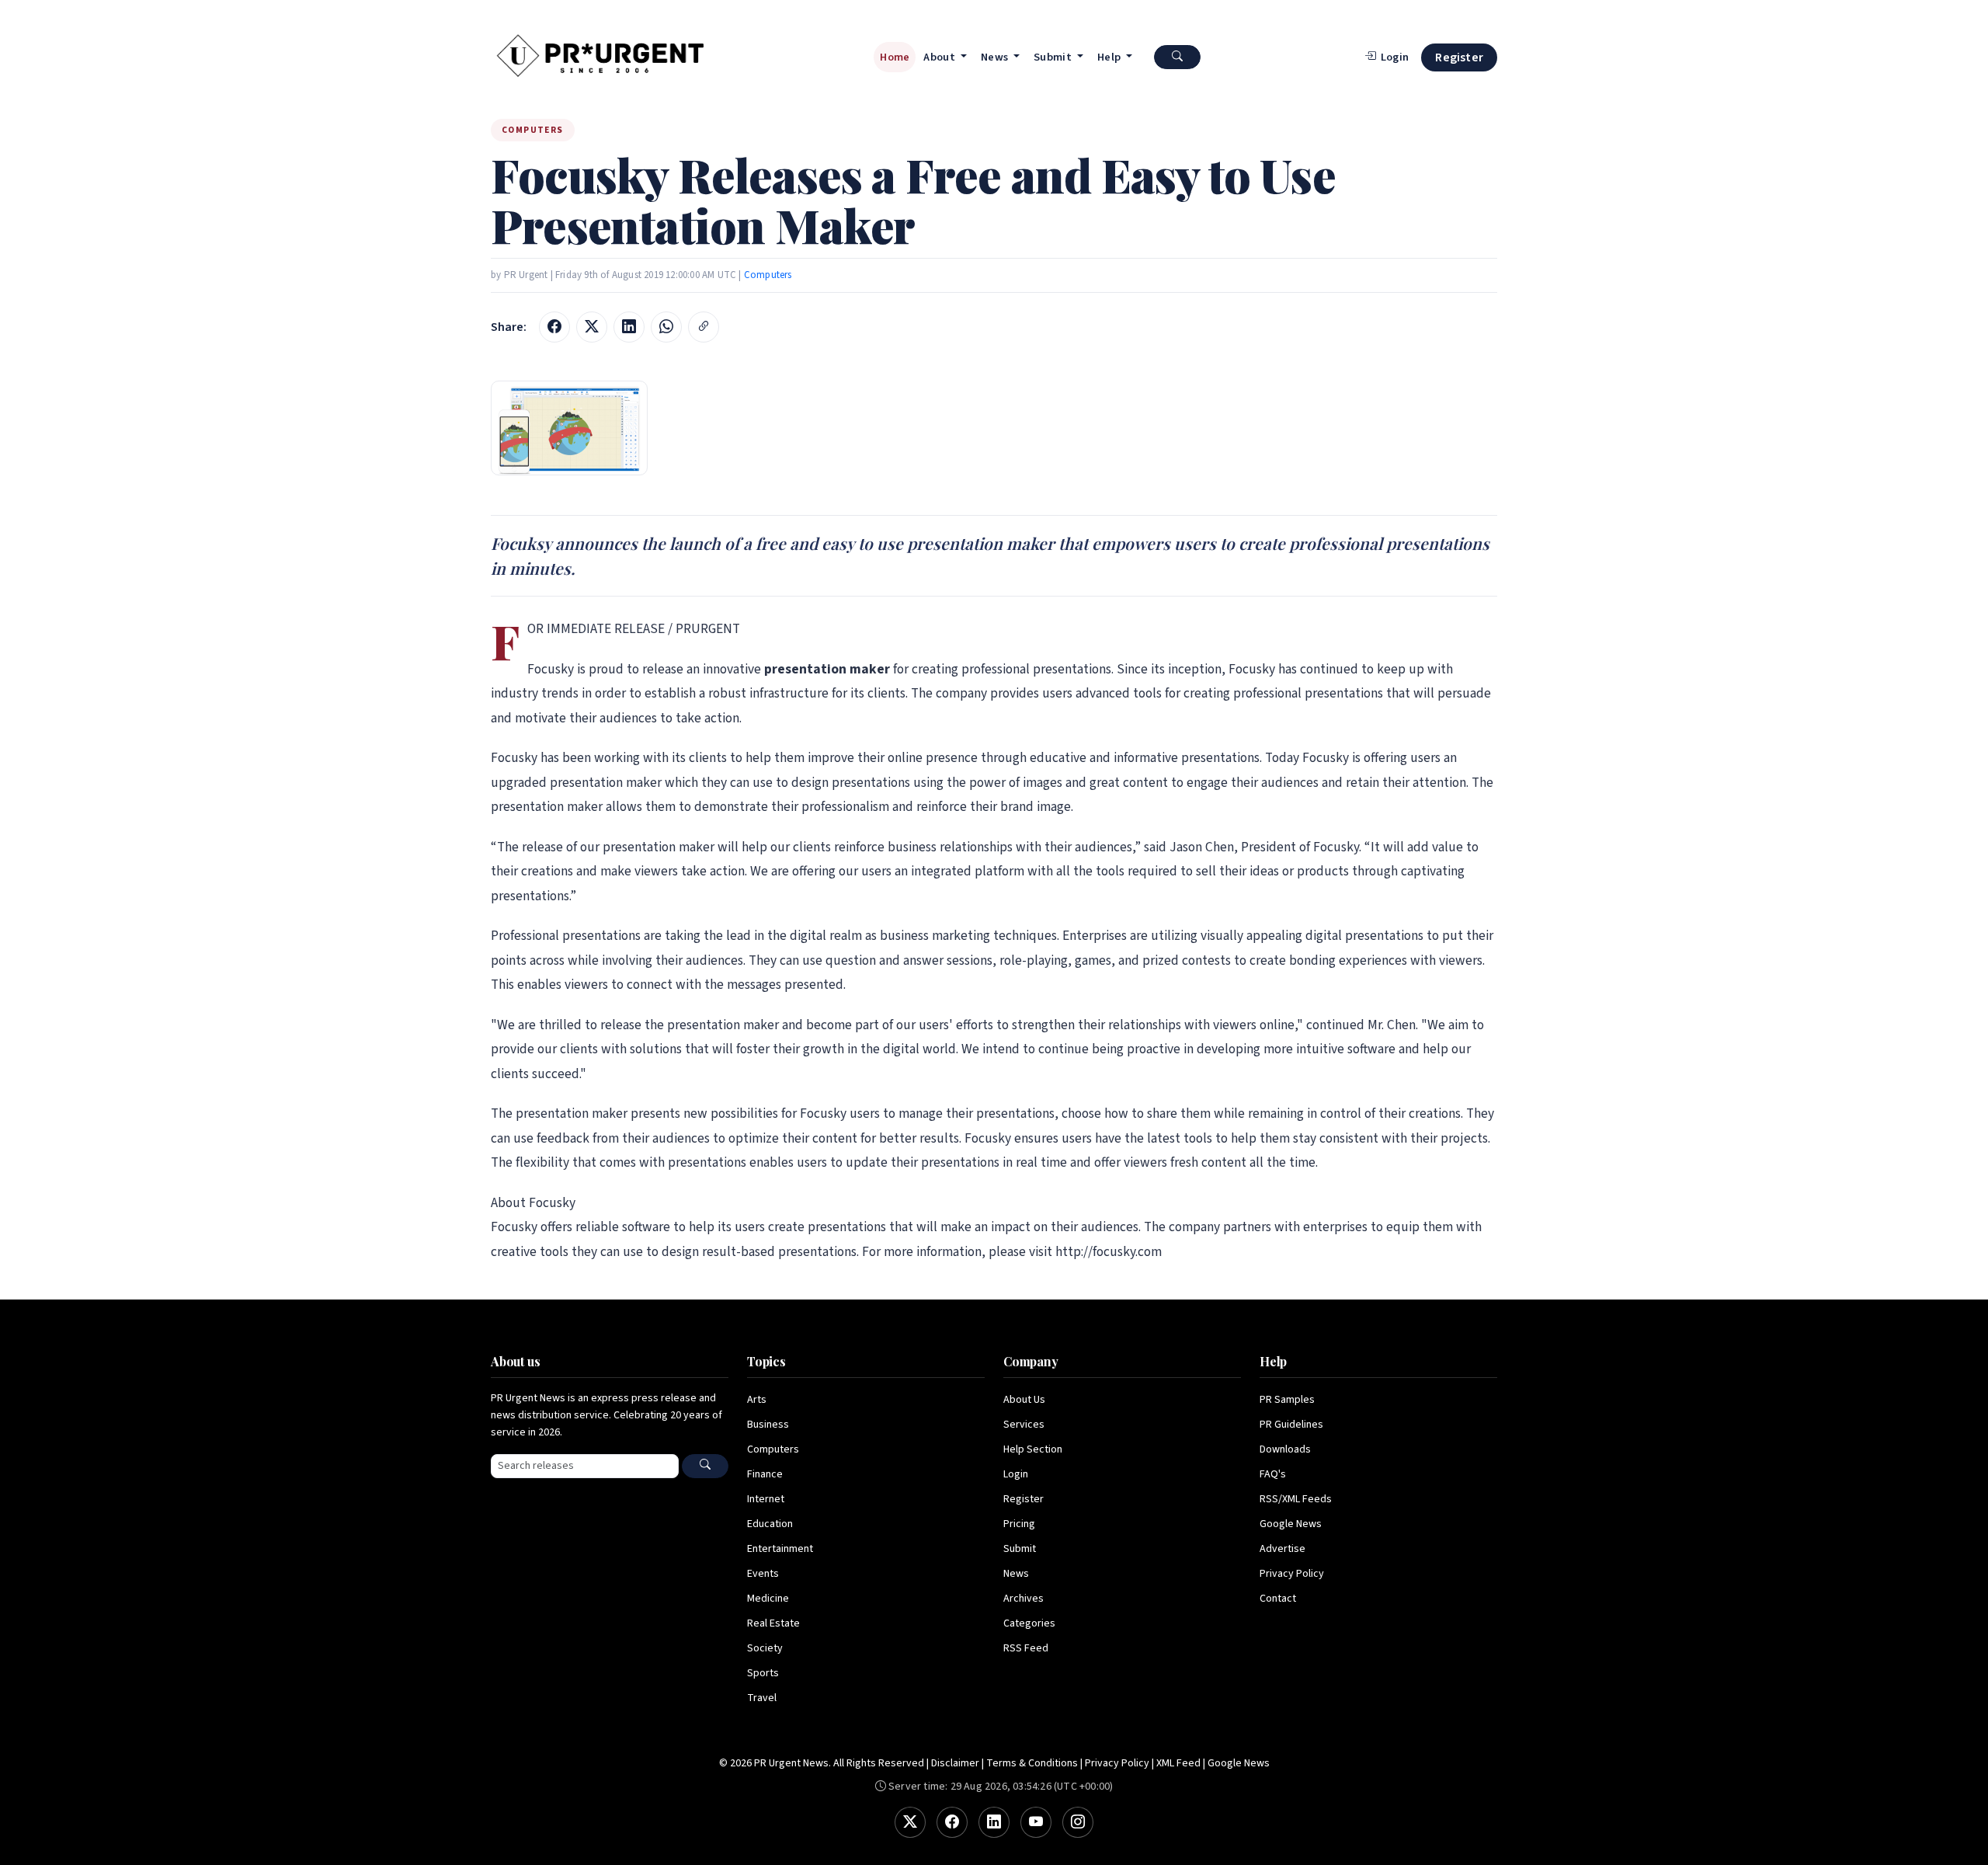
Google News (1291, 1524)
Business (768, 1425)
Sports (763, 1673)
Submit (1020, 1549)
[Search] (705, 1466)
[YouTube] (1036, 1822)
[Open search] (1177, 57)
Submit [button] (1054, 57)
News (1016, 1574)
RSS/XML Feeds (1296, 1499)
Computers (768, 275)
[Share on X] (592, 327)
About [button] (940, 57)
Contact (1278, 1599)
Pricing (1019, 1524)
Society (765, 1648)
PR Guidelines (1291, 1425)
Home (895, 57)
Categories (1029, 1623)
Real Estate (773, 1623)
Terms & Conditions (1032, 1763)
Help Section (1033, 1449)
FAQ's (1273, 1474)
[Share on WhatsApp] (666, 327)
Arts (757, 1400)
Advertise (1282, 1549)
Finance (765, 1474)
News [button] (996, 57)
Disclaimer (955, 1763)
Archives (1024, 1599)
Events (763, 1574)
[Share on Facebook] (554, 327)
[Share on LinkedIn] (629, 327)
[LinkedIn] (994, 1822)
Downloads (1285, 1449)
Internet (766, 1499)
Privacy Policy (1292, 1574)
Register (1459, 57)
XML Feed (1178, 1763)
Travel (762, 1698)
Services (1024, 1425)
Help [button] (1110, 57)
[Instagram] (1078, 1822)
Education (770, 1524)
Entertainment (780, 1549)
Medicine (768, 1599)
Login (1016, 1474)
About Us (1024, 1400)
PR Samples (1287, 1400)
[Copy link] (704, 327)
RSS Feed (1026, 1648)
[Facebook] (952, 1822)
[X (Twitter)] (910, 1822)
